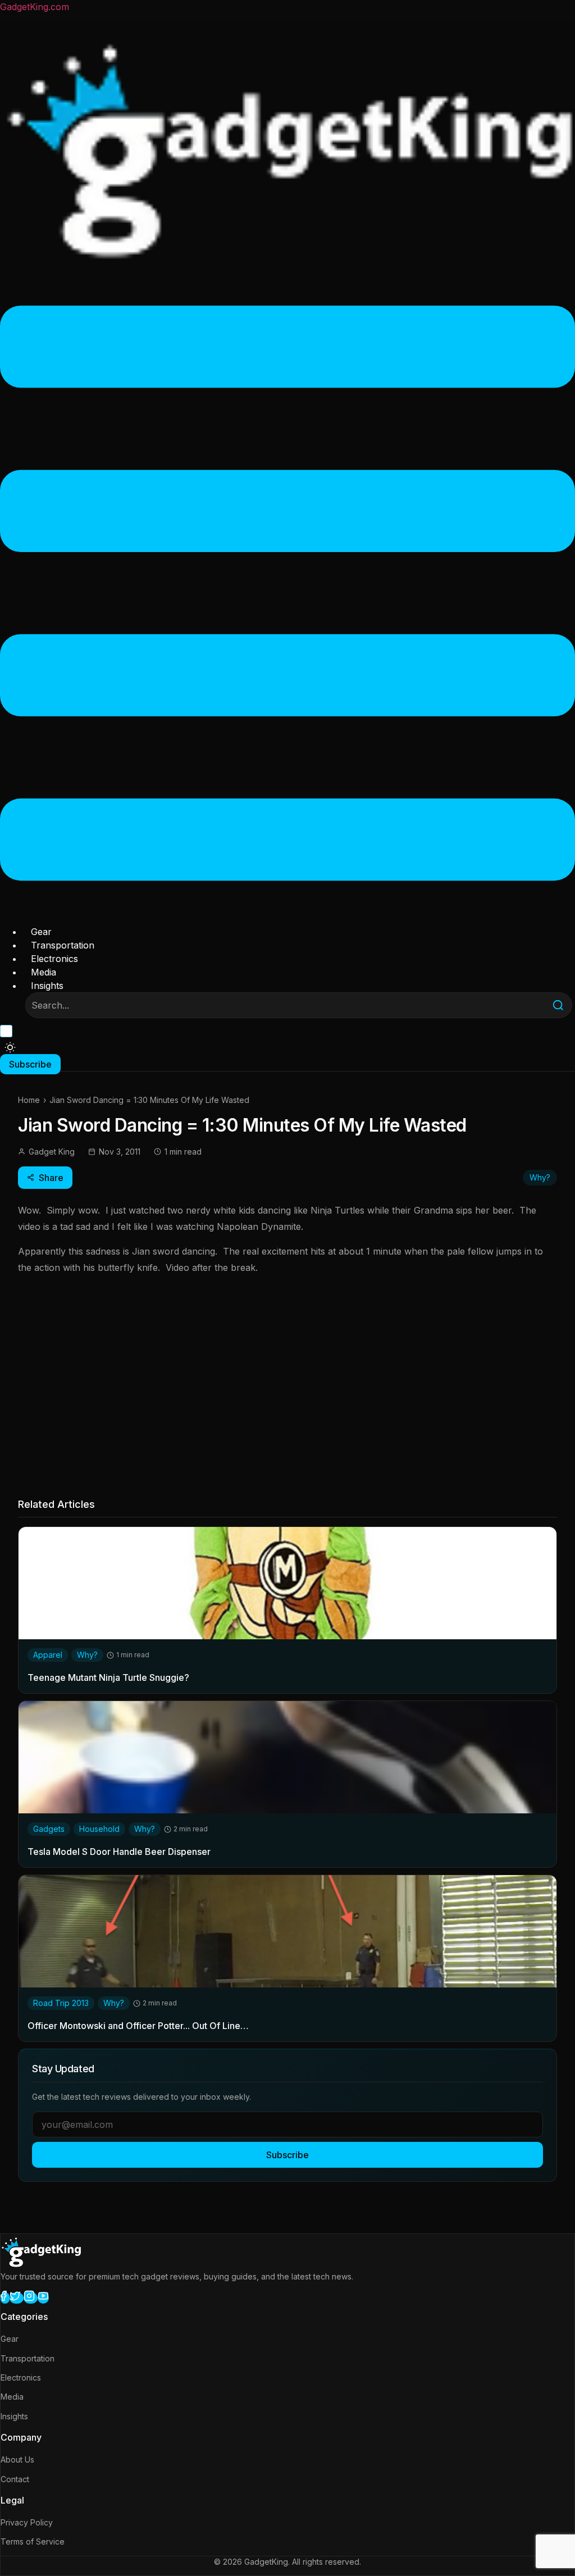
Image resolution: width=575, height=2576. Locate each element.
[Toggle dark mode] (10, 1047)
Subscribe (287, 2155)
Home (29, 1100)
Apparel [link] (48, 1655)
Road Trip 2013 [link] (61, 2003)
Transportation (63, 945)
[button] (287, 595)
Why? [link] (87, 1655)
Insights (47, 986)
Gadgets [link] (49, 1829)
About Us (17, 2459)
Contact (15, 2479)
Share (51, 1178)
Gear (41, 932)
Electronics (54, 959)
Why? (540, 1177)
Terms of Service (33, 2541)
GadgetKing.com (35, 7)
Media (44, 972)
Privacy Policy (27, 2522)
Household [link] (99, 1829)
